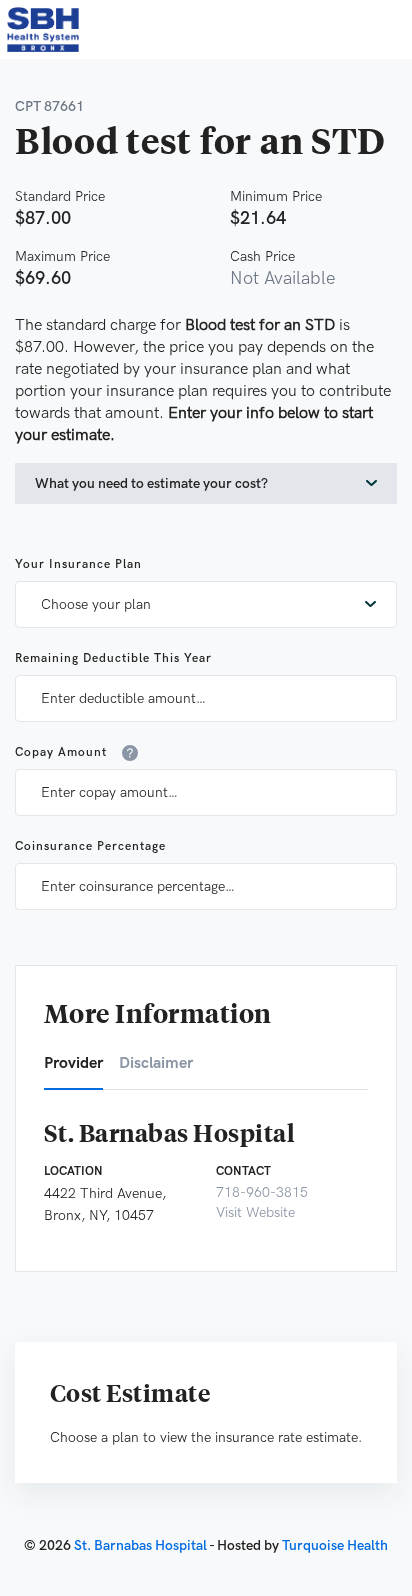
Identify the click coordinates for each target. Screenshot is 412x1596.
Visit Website (255, 1212)
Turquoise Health (335, 1545)
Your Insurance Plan (78, 564)
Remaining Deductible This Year (113, 658)
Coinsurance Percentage (90, 846)
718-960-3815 (262, 1192)
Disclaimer (156, 1063)
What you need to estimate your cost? (151, 483)
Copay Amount (61, 752)
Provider (73, 1063)
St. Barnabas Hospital (140, 1545)
